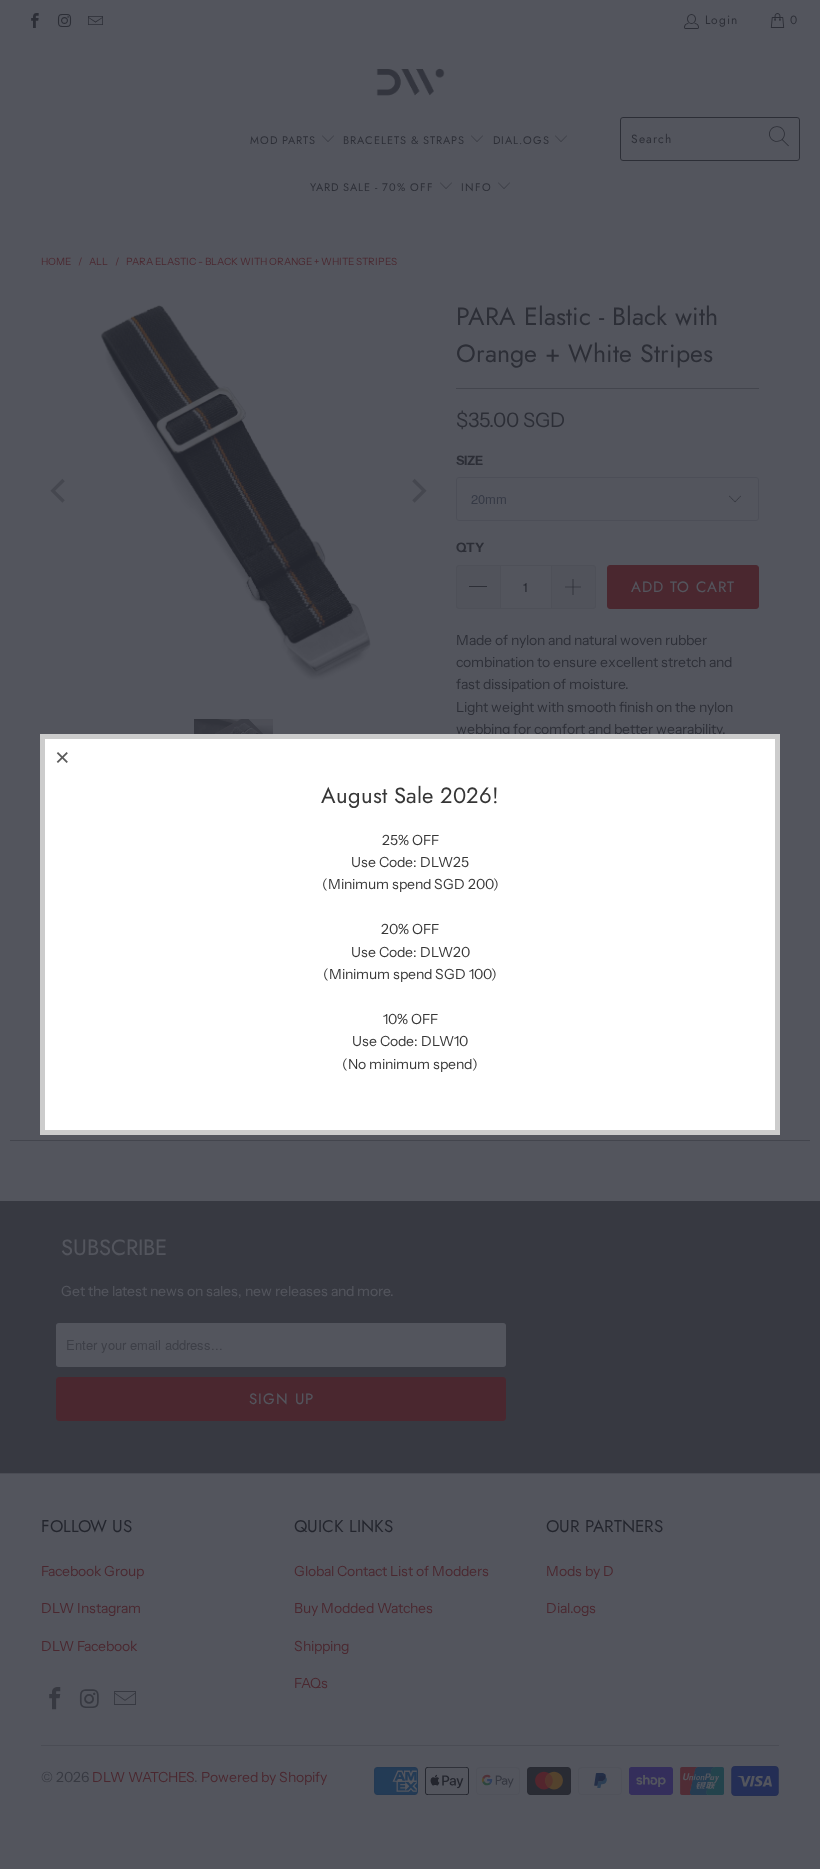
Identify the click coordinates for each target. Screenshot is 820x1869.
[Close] (63, 757)
